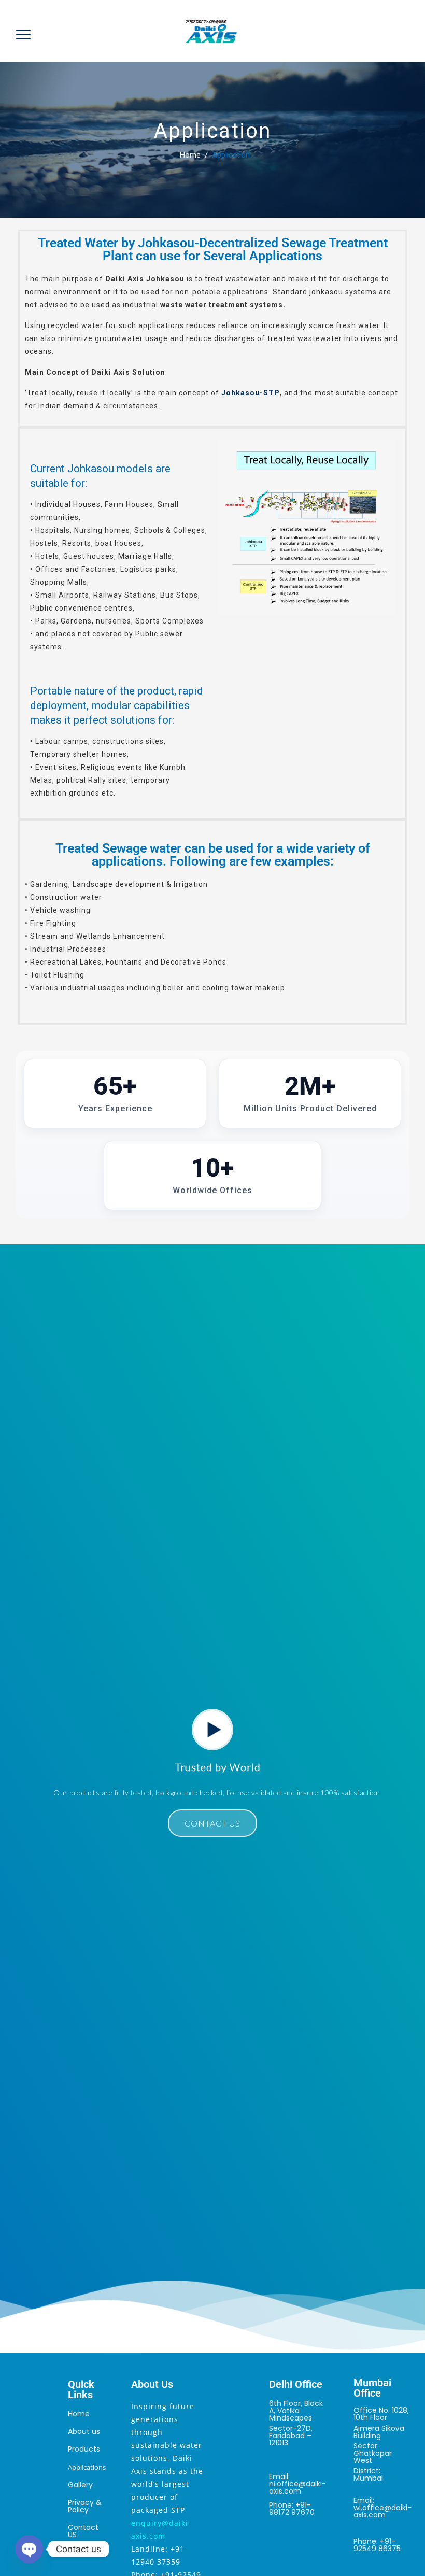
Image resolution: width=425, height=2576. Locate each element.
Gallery (80, 2473)
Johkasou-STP (251, 381)
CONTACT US (212, 1812)
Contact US (83, 2520)
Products (84, 2438)
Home (188, 144)
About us (84, 2420)
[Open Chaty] (29, 2549)
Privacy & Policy (85, 2495)
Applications (87, 2456)
